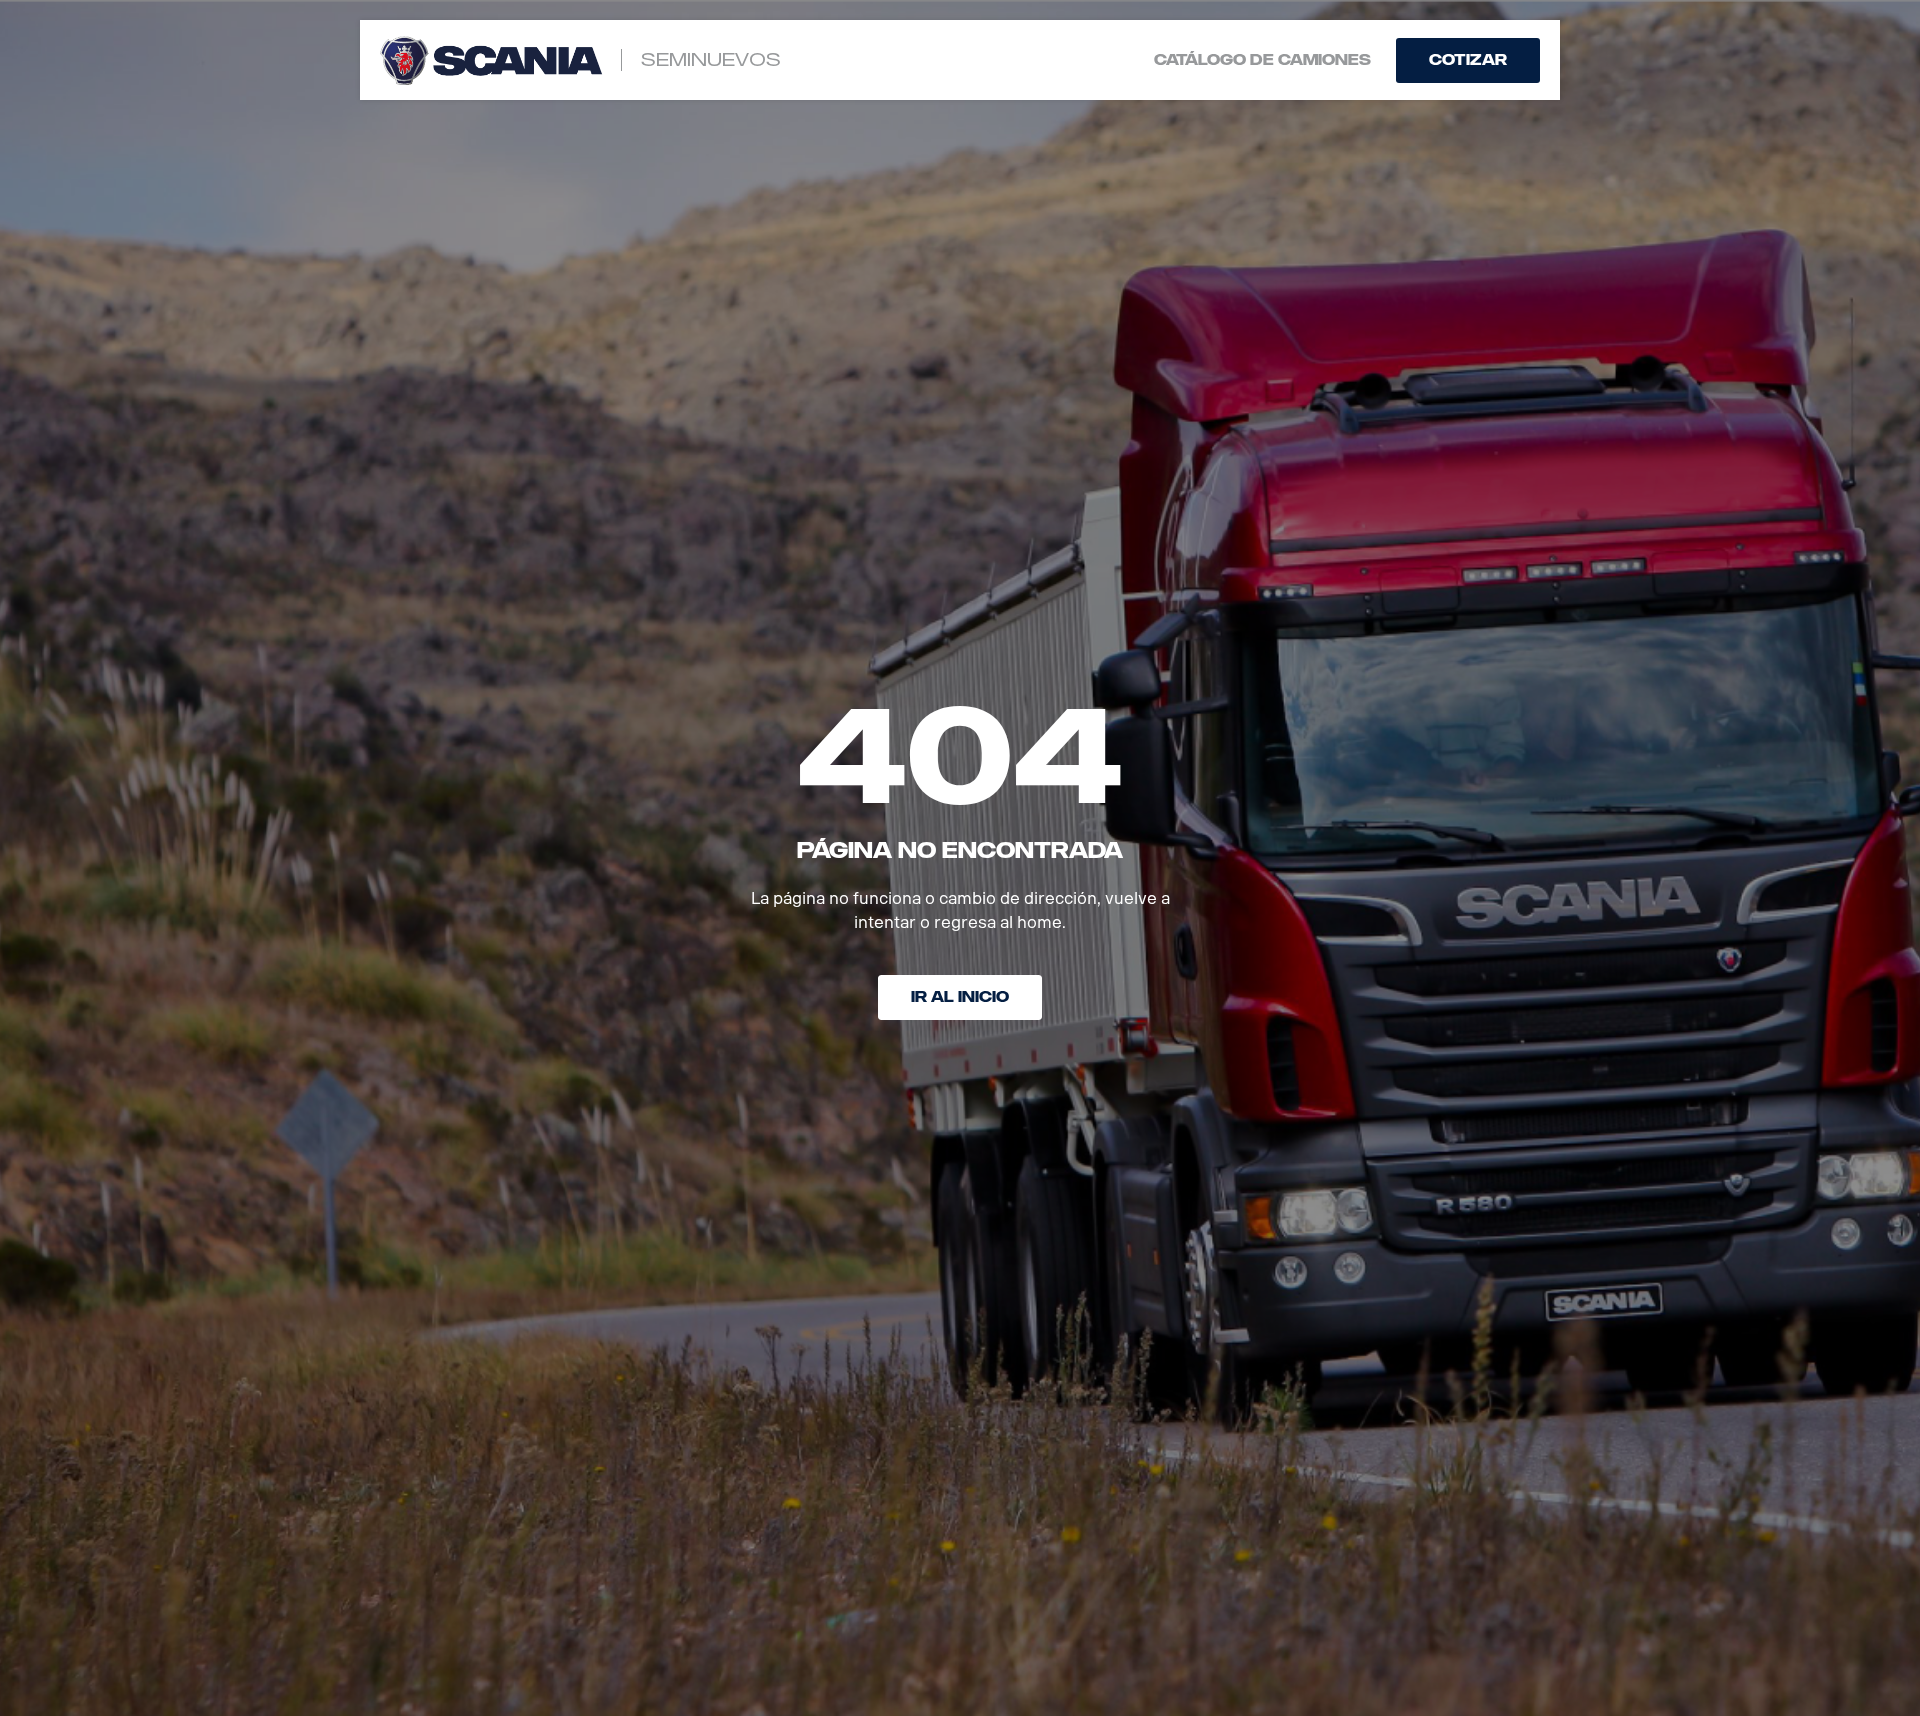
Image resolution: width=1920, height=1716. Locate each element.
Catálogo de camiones (1262, 60)
